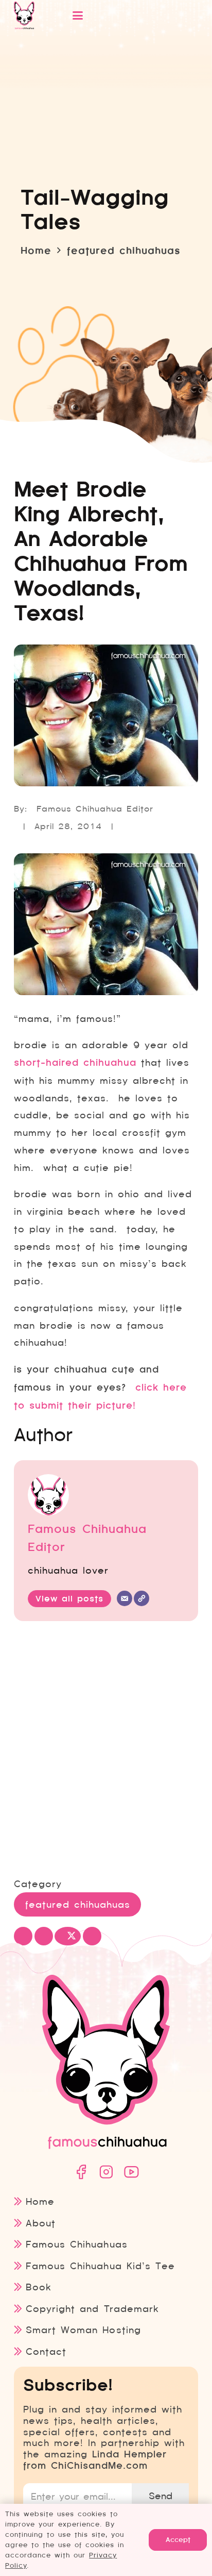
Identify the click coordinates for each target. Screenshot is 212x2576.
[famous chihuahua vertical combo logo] (24, 15)
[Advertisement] (106, 1751)
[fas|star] (81, 2172)
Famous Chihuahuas (76, 2244)
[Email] (125, 1598)
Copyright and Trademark (92, 2309)
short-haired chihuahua (75, 1063)
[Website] (142, 1598)
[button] (123, 15)
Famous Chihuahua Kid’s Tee (100, 2266)
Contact (46, 2351)
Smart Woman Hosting (83, 2330)
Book (39, 2287)
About (41, 2223)
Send (161, 2496)
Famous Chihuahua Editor (95, 809)
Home (40, 2201)
